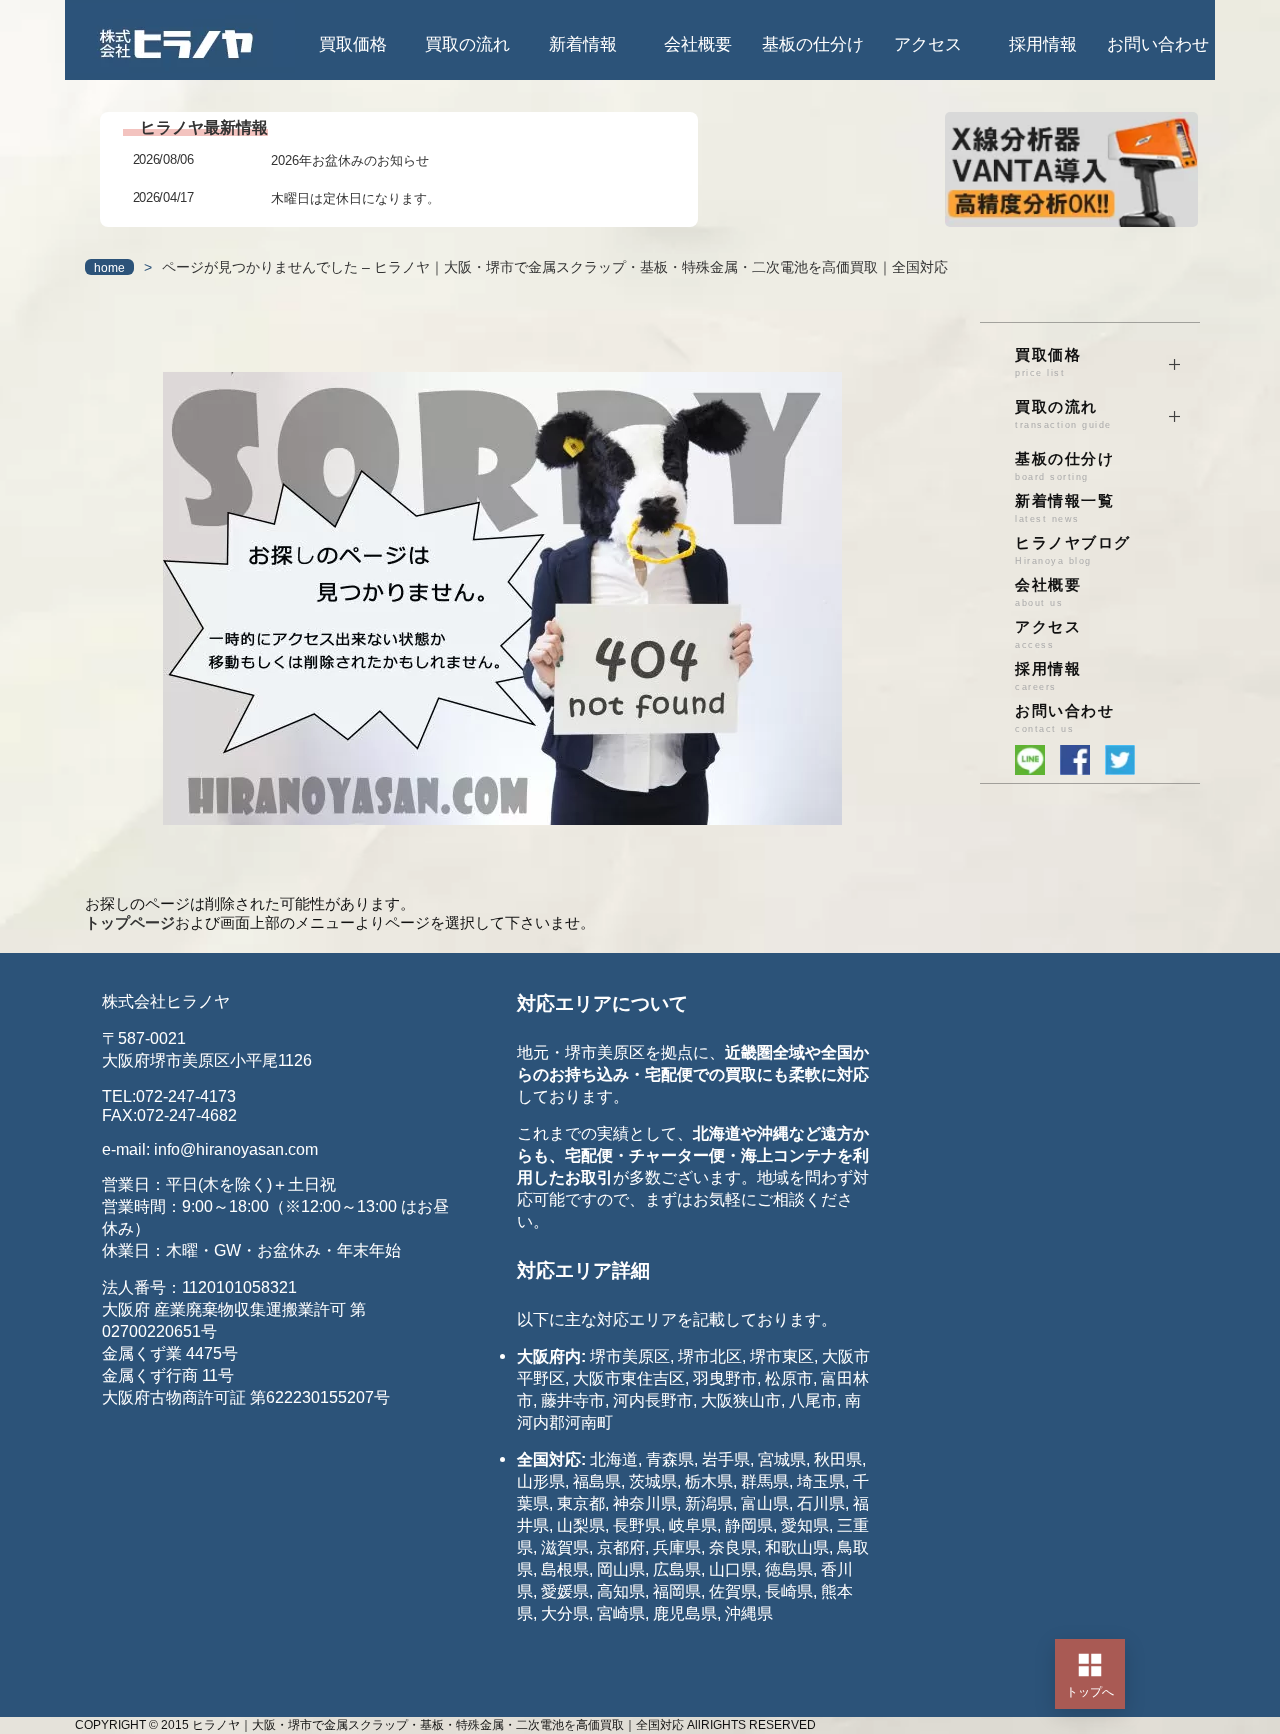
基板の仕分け (813, 44)
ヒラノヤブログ (1073, 550)
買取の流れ (467, 44)
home (109, 268)
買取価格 (353, 44)
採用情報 (1043, 44)
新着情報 (583, 44)
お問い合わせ (1158, 44)
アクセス (928, 44)
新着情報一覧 (1064, 508)
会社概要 (698, 44)
